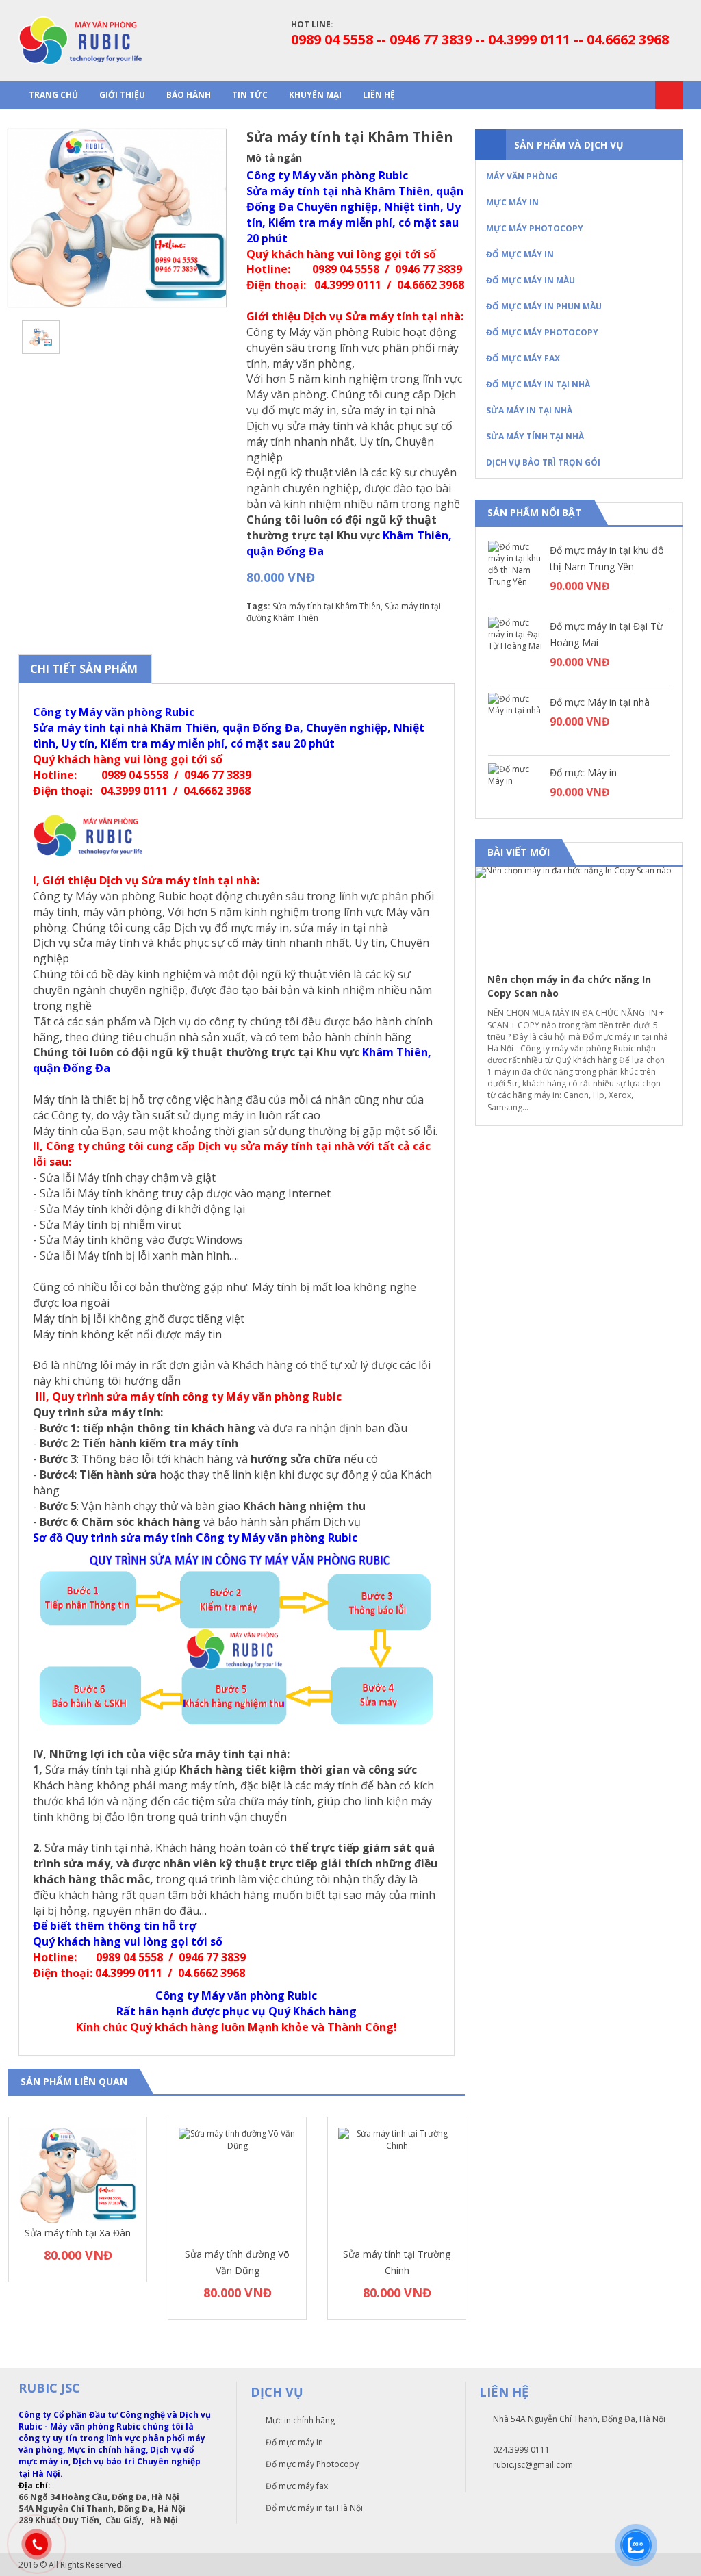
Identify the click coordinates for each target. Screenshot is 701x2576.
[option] (117, 218)
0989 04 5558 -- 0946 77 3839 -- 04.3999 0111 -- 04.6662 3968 (480, 39)
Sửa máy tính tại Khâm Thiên (327, 606)
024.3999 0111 (521, 2450)
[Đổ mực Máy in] (515, 791)
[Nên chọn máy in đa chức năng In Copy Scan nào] (579, 914)
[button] (660, 853)
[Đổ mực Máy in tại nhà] (515, 720)
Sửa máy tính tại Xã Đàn (78, 2233)
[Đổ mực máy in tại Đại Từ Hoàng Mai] (515, 644)
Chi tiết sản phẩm (84, 669)
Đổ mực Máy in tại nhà (600, 702)
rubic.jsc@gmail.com (533, 2465)
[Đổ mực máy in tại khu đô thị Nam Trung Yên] (515, 568)
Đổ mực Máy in (583, 773)
